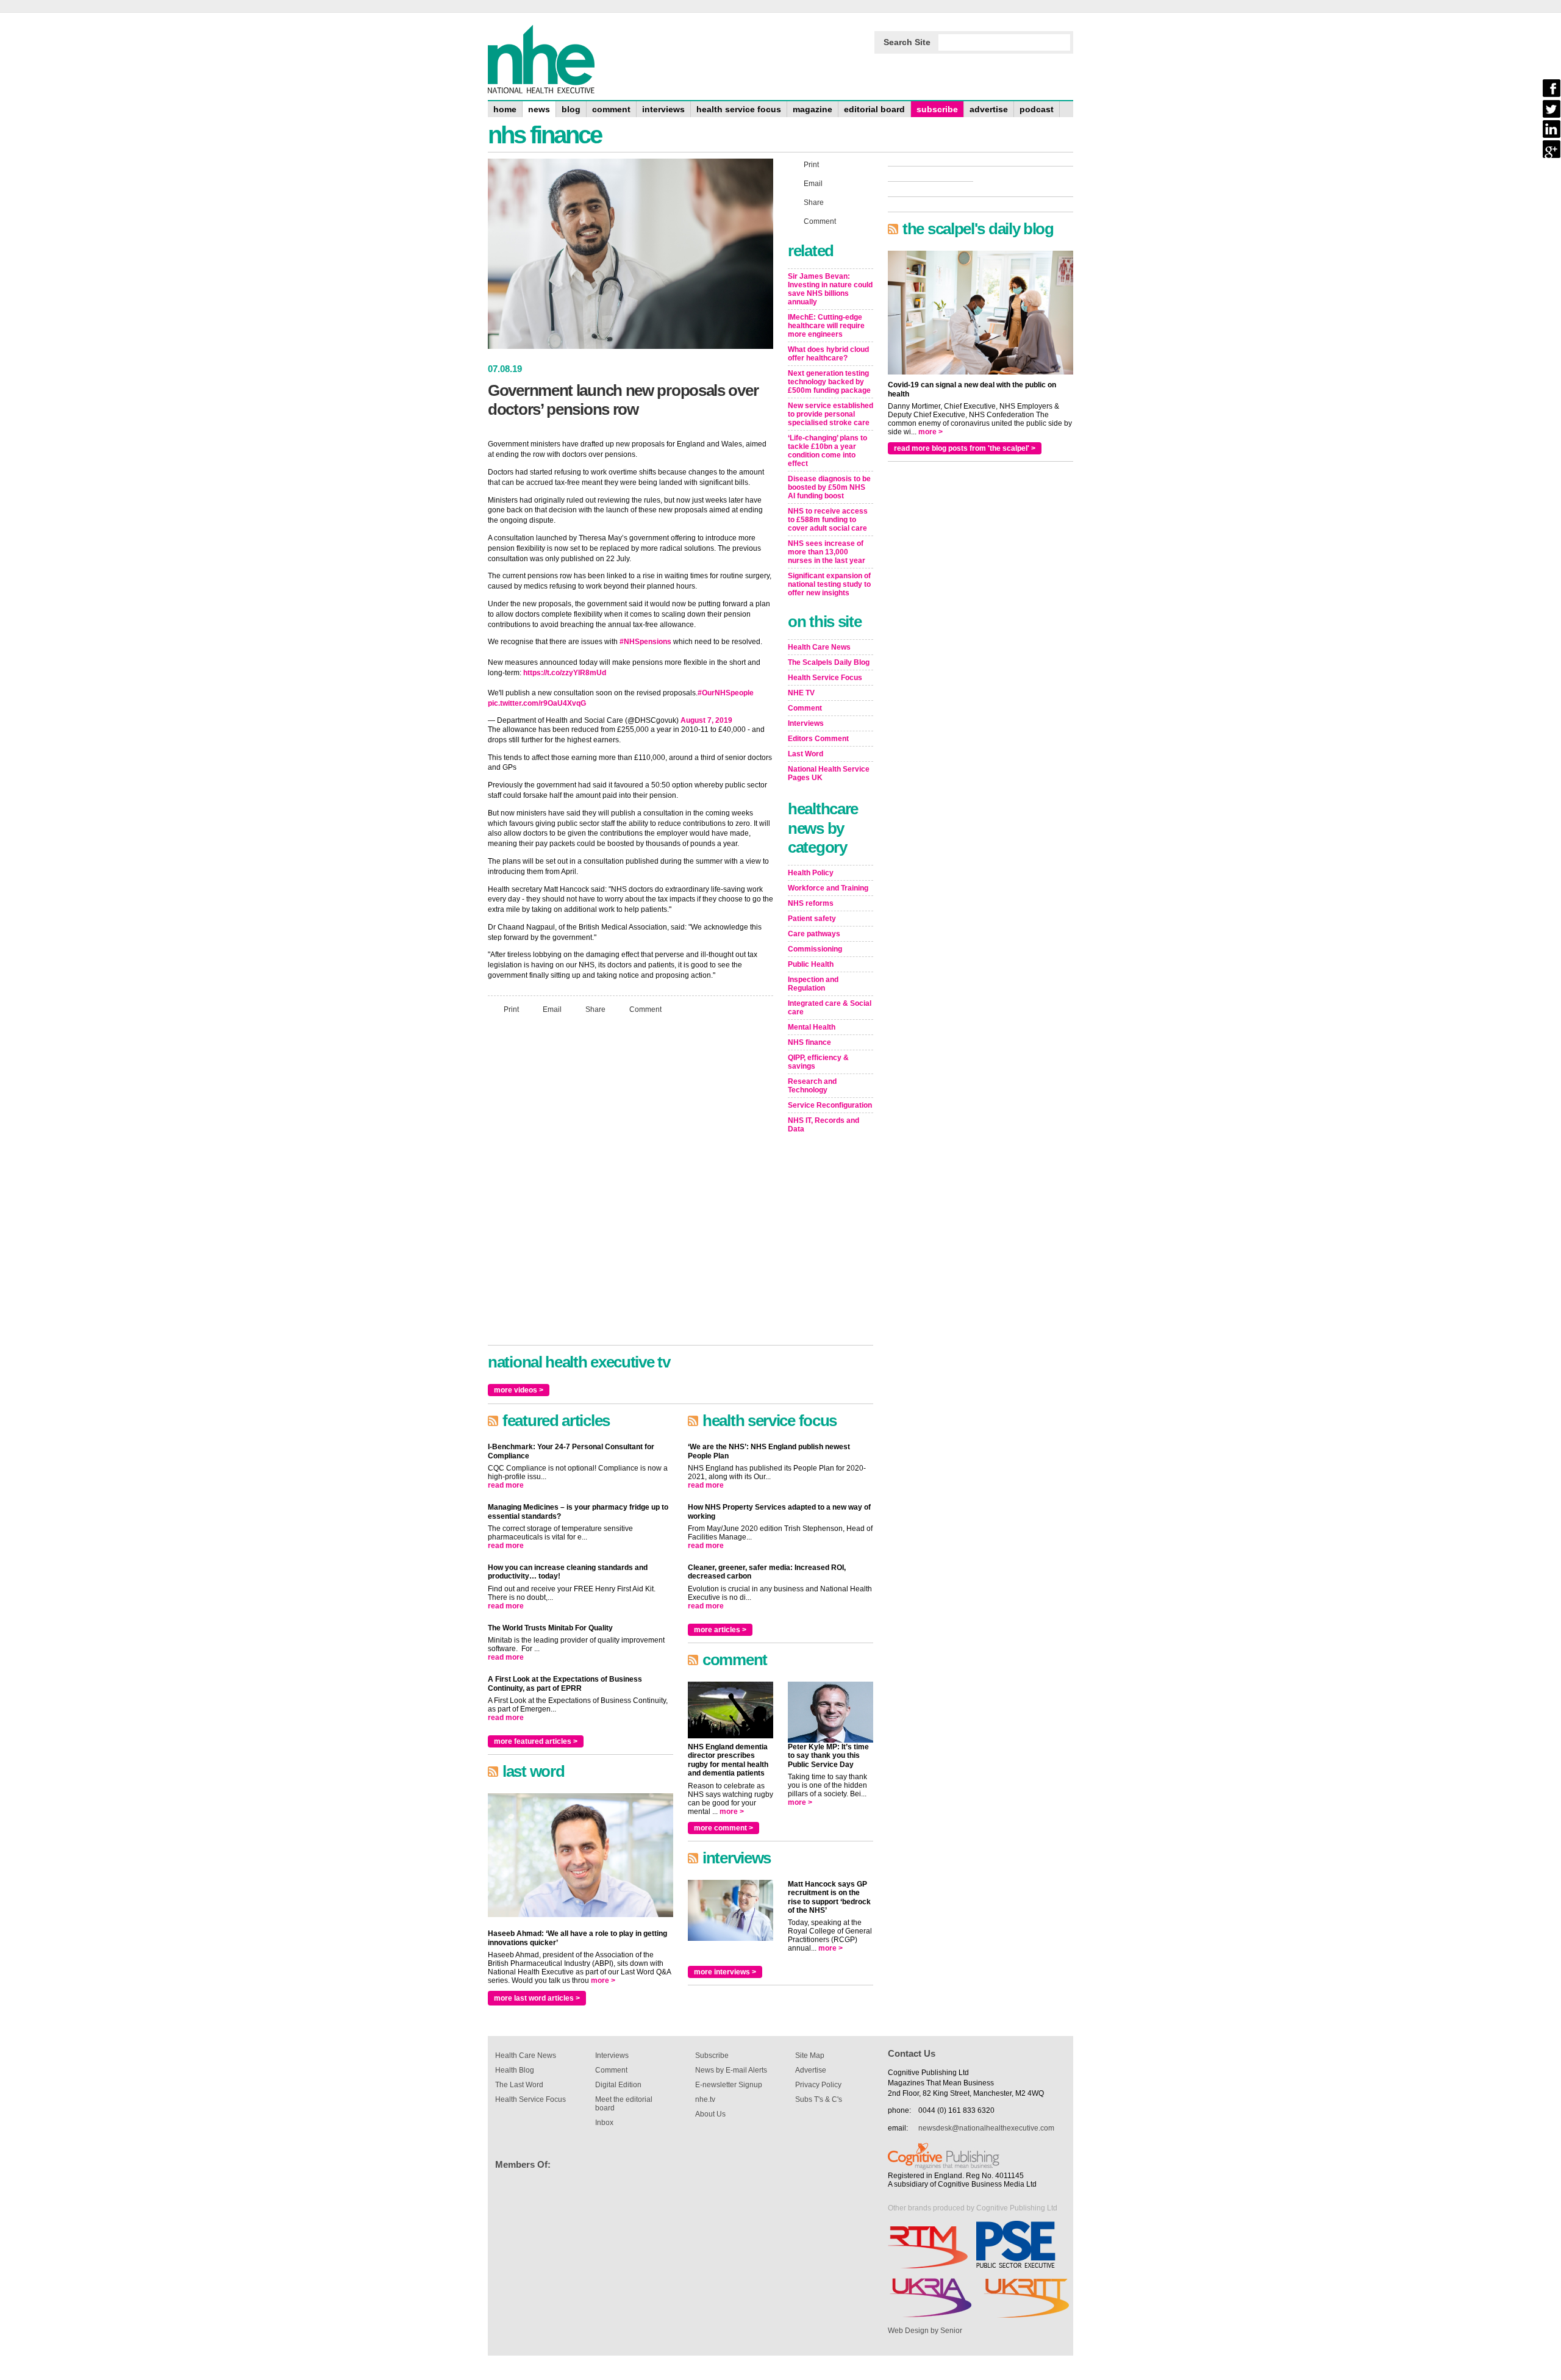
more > (603, 1980)
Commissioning (815, 949)
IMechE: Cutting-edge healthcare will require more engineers (826, 326)
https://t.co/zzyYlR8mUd (565, 673)
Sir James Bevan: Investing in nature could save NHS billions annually (830, 289)
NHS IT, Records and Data (823, 1125)
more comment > (723, 1828)
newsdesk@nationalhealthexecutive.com (986, 2128)
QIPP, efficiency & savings (818, 1062)
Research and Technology (812, 1086)
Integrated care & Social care (830, 1008)
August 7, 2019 (706, 720)
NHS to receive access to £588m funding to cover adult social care (828, 520)
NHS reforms (811, 903)
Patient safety (812, 919)
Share (595, 1009)
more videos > (519, 1390)
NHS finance (809, 1042)
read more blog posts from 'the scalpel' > (965, 448)
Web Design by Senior (925, 2331)
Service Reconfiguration (830, 1105)
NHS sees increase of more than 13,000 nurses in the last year (827, 552)
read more (506, 1485)
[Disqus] (630, 1185)
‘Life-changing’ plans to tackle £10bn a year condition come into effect (827, 451)
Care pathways (814, 934)
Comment (645, 1009)
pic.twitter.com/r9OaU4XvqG (537, 703)
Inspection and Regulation (813, 984)
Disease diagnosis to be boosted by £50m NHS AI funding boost (829, 487)
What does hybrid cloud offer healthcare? (828, 354)
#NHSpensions (645, 642)
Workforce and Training (828, 888)
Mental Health (812, 1027)
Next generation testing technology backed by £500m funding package (829, 382)
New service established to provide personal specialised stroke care (831, 414)
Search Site (907, 42)
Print (511, 1009)
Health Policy (811, 873)
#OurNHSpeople (726, 693)
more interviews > (725, 1972)
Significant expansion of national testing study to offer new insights (829, 584)
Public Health (811, 964)
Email (552, 1009)
